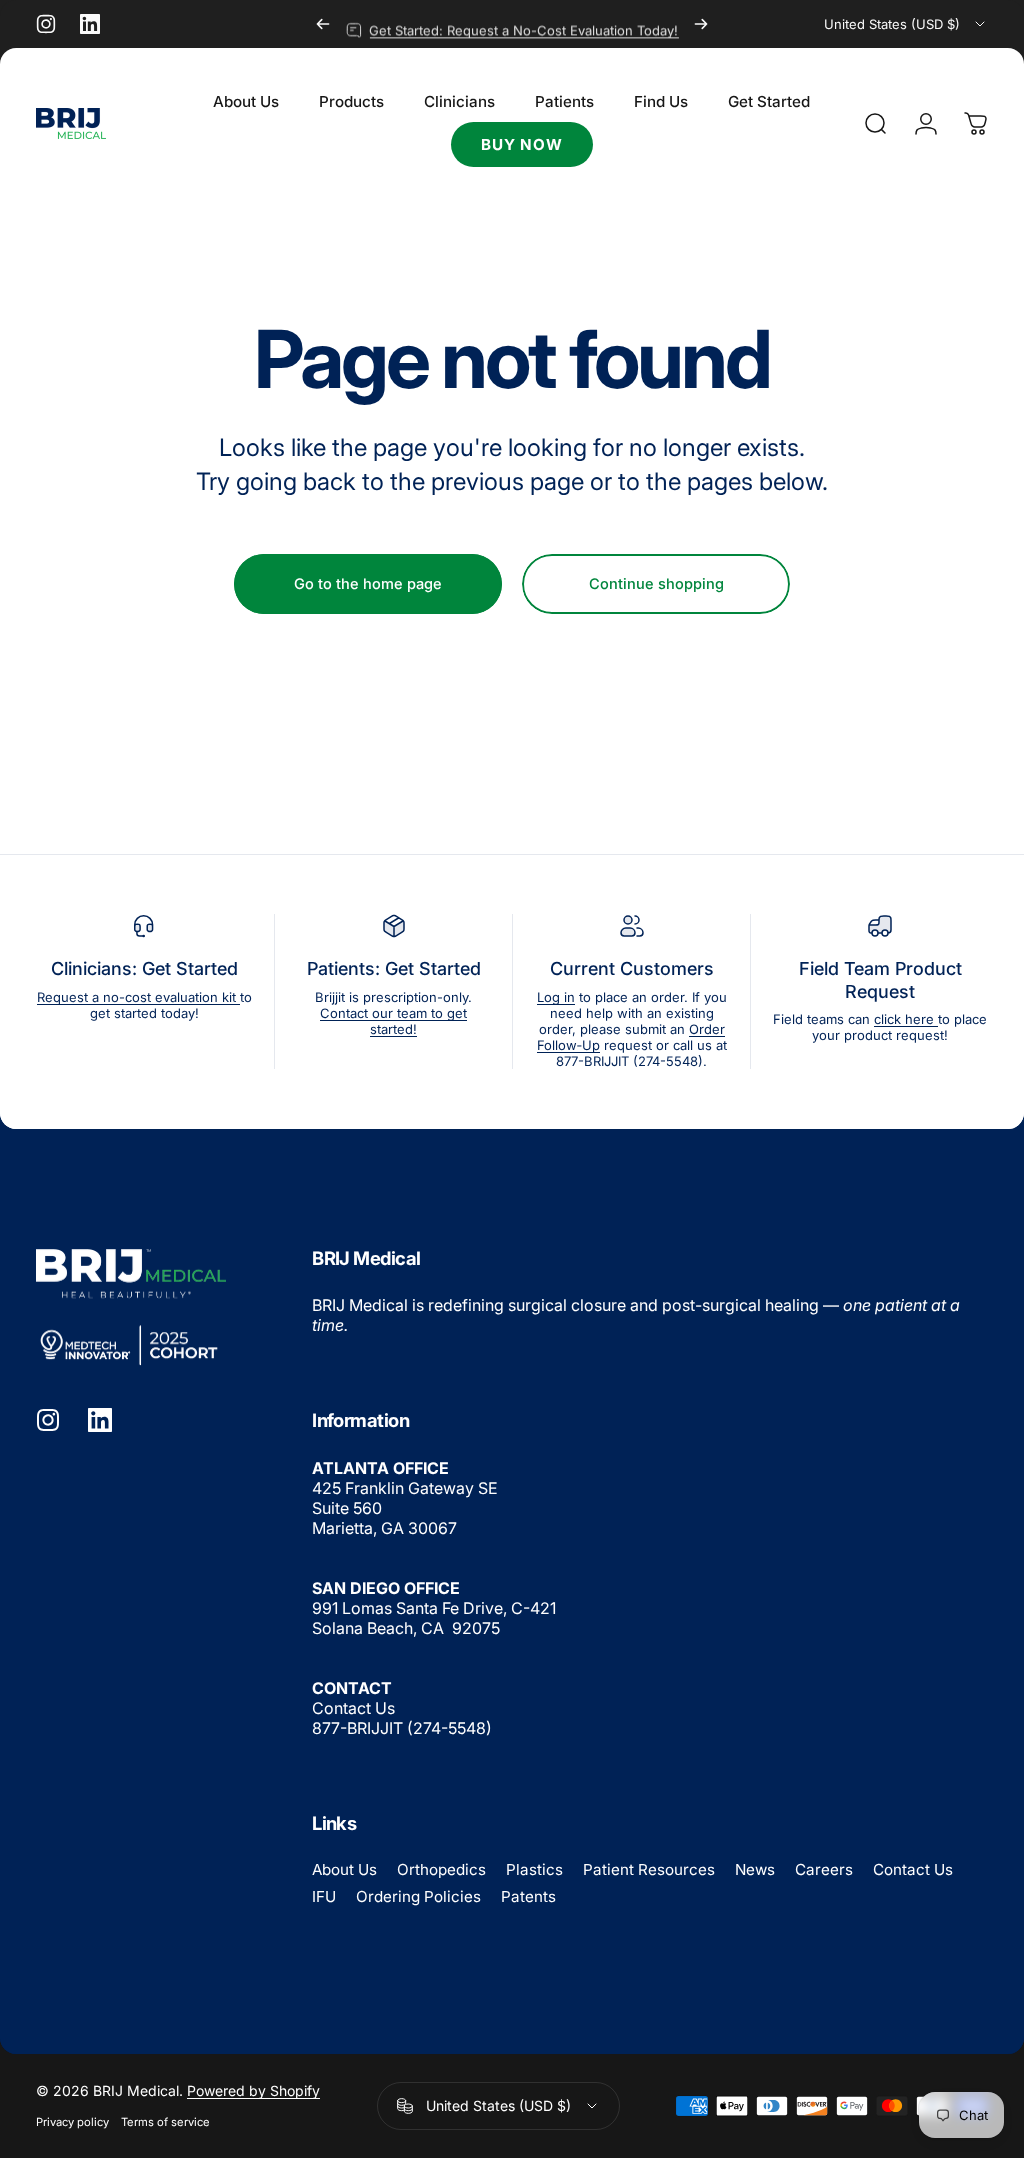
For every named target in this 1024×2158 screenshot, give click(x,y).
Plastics (534, 1869)
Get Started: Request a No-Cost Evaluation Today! (523, 24)
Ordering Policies (418, 1896)
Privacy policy (72, 2122)
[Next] (701, 24)
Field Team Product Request (880, 980)
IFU (324, 1896)
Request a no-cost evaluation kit (138, 997)
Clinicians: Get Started (144, 968)
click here (906, 1019)
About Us (344, 1869)
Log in (556, 997)
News (755, 1869)
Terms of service (165, 2122)
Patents (528, 1896)
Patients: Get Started (394, 968)
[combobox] (906, 24)
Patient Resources (649, 1869)
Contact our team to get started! (393, 1021)
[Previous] (323, 24)
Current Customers (632, 968)
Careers (824, 1869)
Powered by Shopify (253, 2090)
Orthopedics (441, 1869)
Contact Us (353, 1708)
